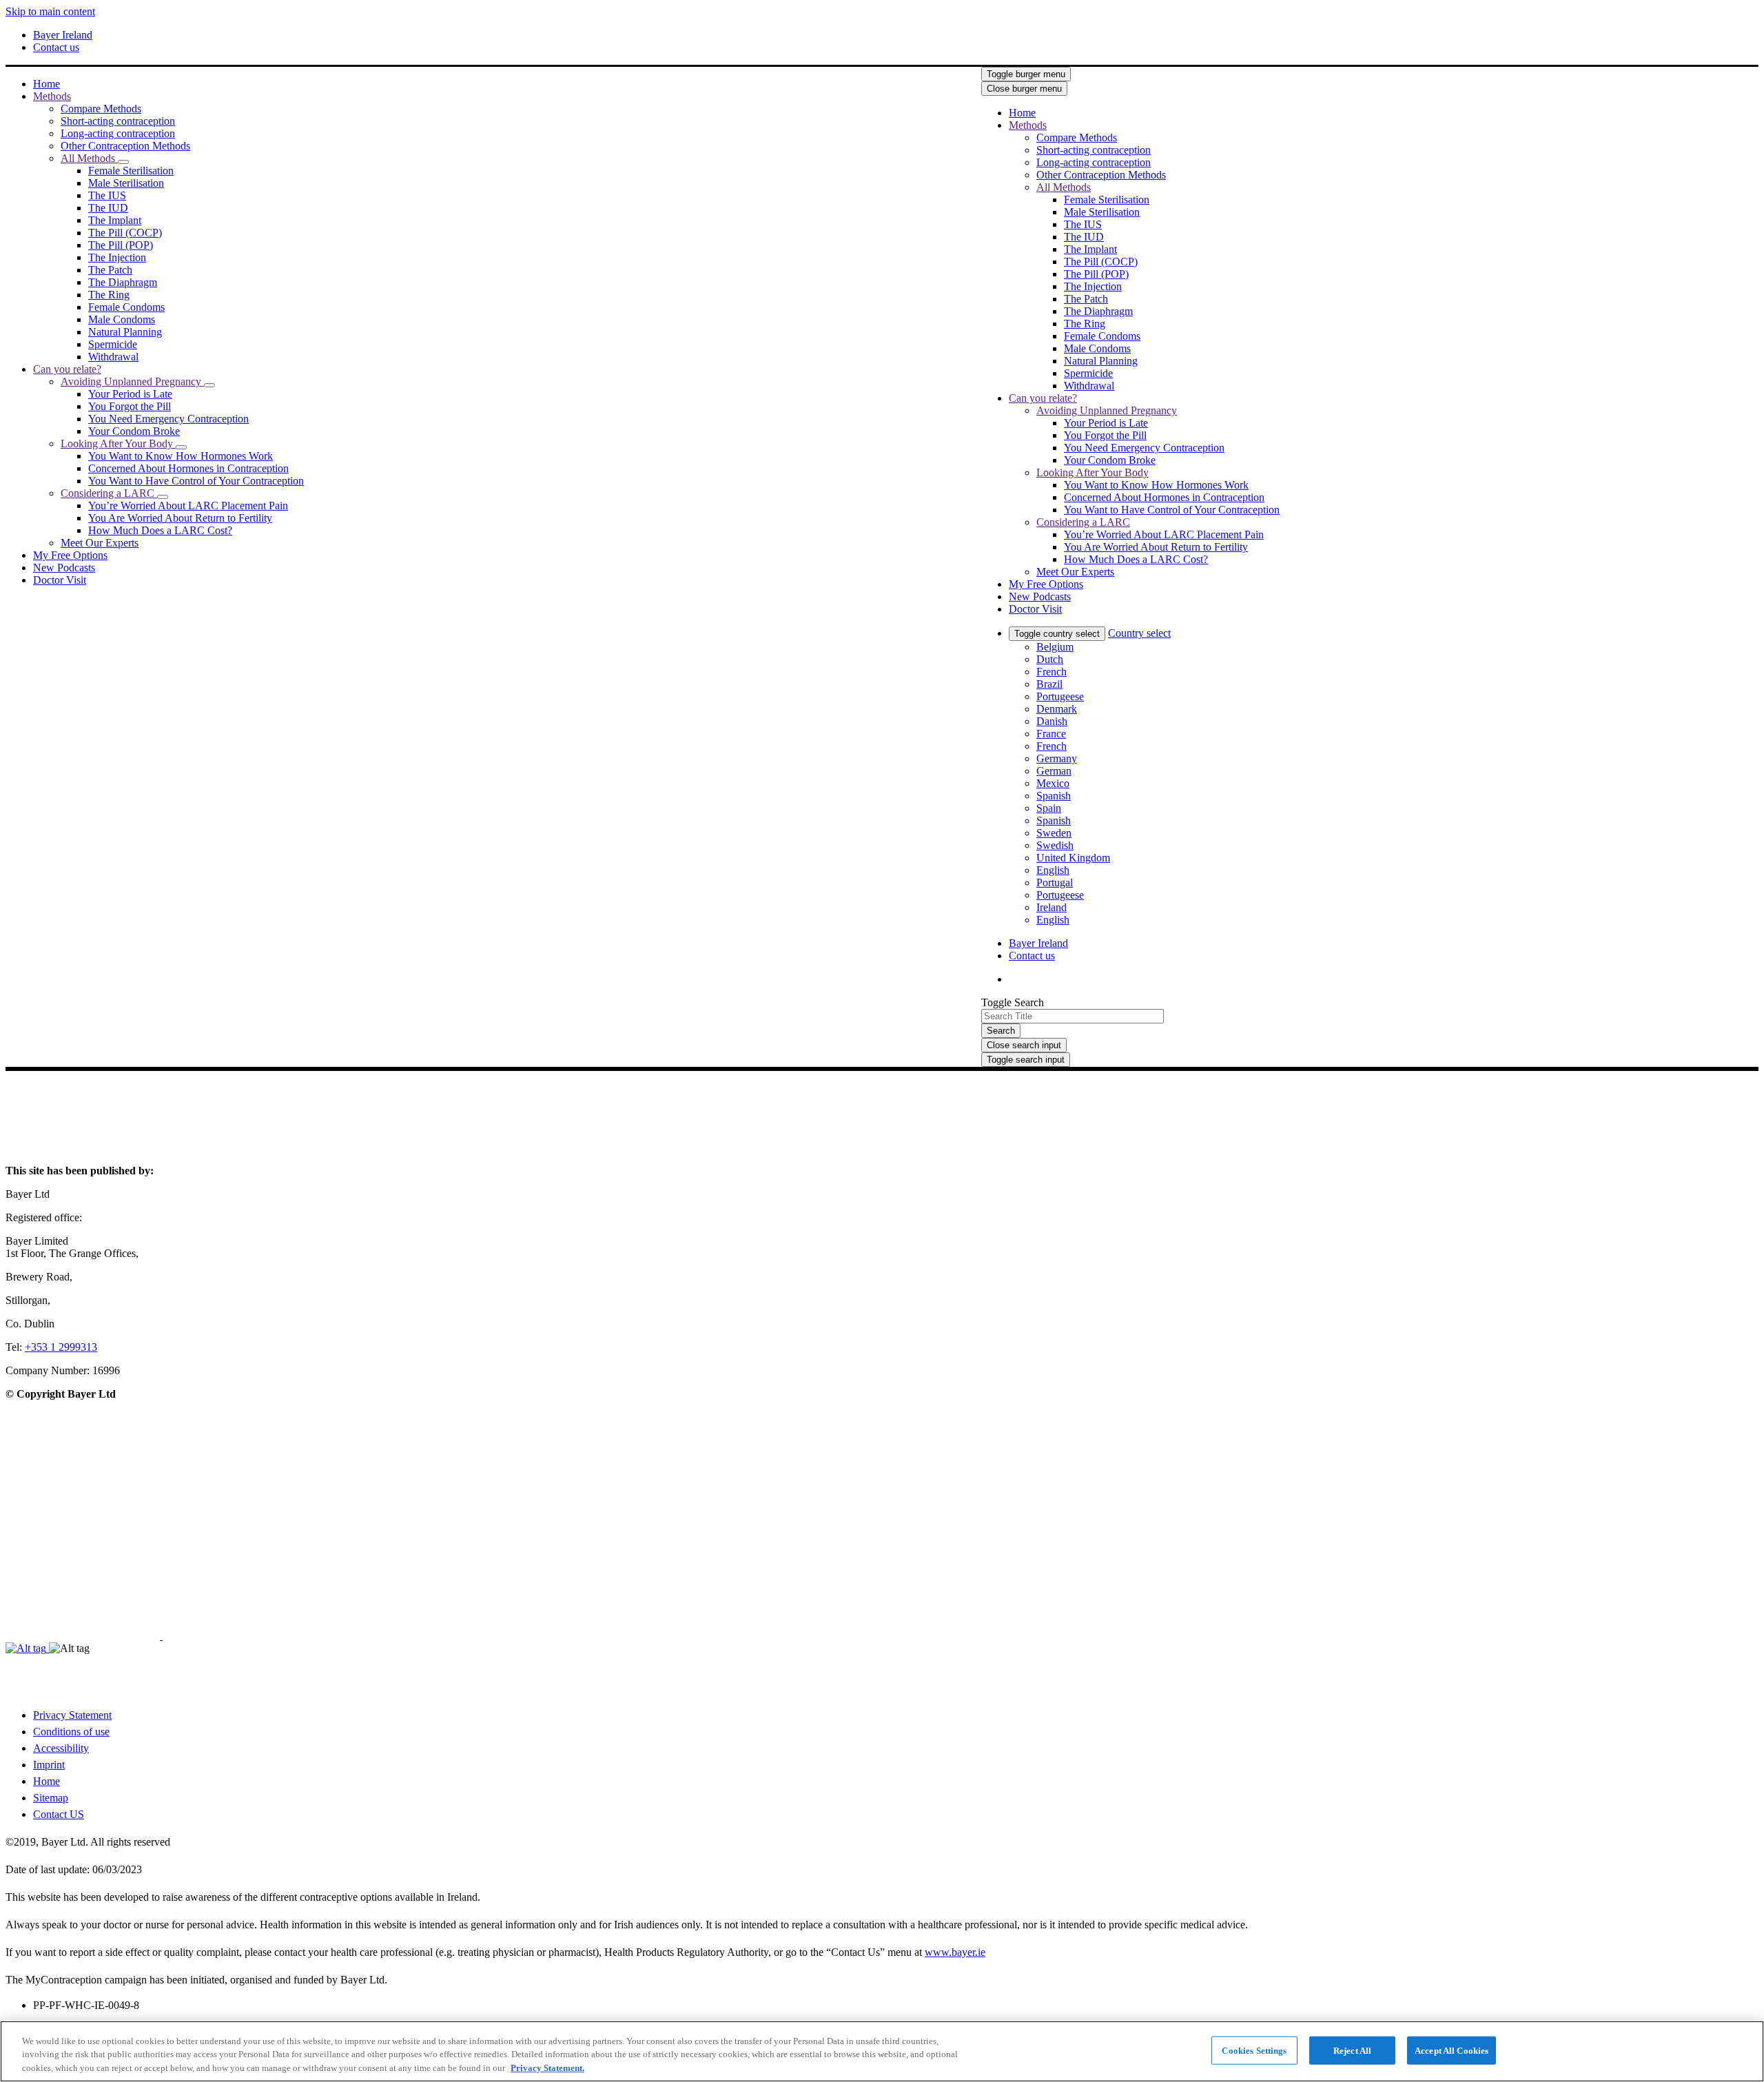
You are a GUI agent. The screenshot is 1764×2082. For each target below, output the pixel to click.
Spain (1049, 808)
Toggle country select (1057, 634)
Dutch (1050, 659)
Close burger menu (1024, 89)
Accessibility (61, 1748)
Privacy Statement (72, 1715)
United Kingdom (1073, 858)
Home (47, 1781)
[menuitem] (47, 84)
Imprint (49, 1765)
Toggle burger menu (1026, 74)
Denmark (1057, 709)
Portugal (1055, 882)
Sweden (1054, 833)
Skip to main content (50, 11)
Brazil (1049, 684)
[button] (123, 162)
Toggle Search (1013, 1002)
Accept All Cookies (1452, 2050)
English (1053, 870)
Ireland (1052, 907)
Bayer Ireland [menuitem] (63, 35)
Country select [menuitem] (1139, 633)
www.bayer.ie (955, 1952)
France (1051, 734)
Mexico (1053, 783)
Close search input (1024, 1045)
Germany (1057, 758)
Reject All (1352, 2050)
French (1052, 672)
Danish (1052, 721)
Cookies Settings (1254, 2050)
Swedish (1055, 845)
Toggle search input (1026, 1060)
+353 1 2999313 (61, 1347)
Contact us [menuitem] (56, 47)
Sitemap (51, 1798)
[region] (882, 2051)
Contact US (59, 1814)
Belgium (1055, 647)
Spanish (1054, 796)
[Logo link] (1309, 96)
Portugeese (1060, 696)
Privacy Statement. (547, 2068)
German (1054, 771)
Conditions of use (71, 1732)
